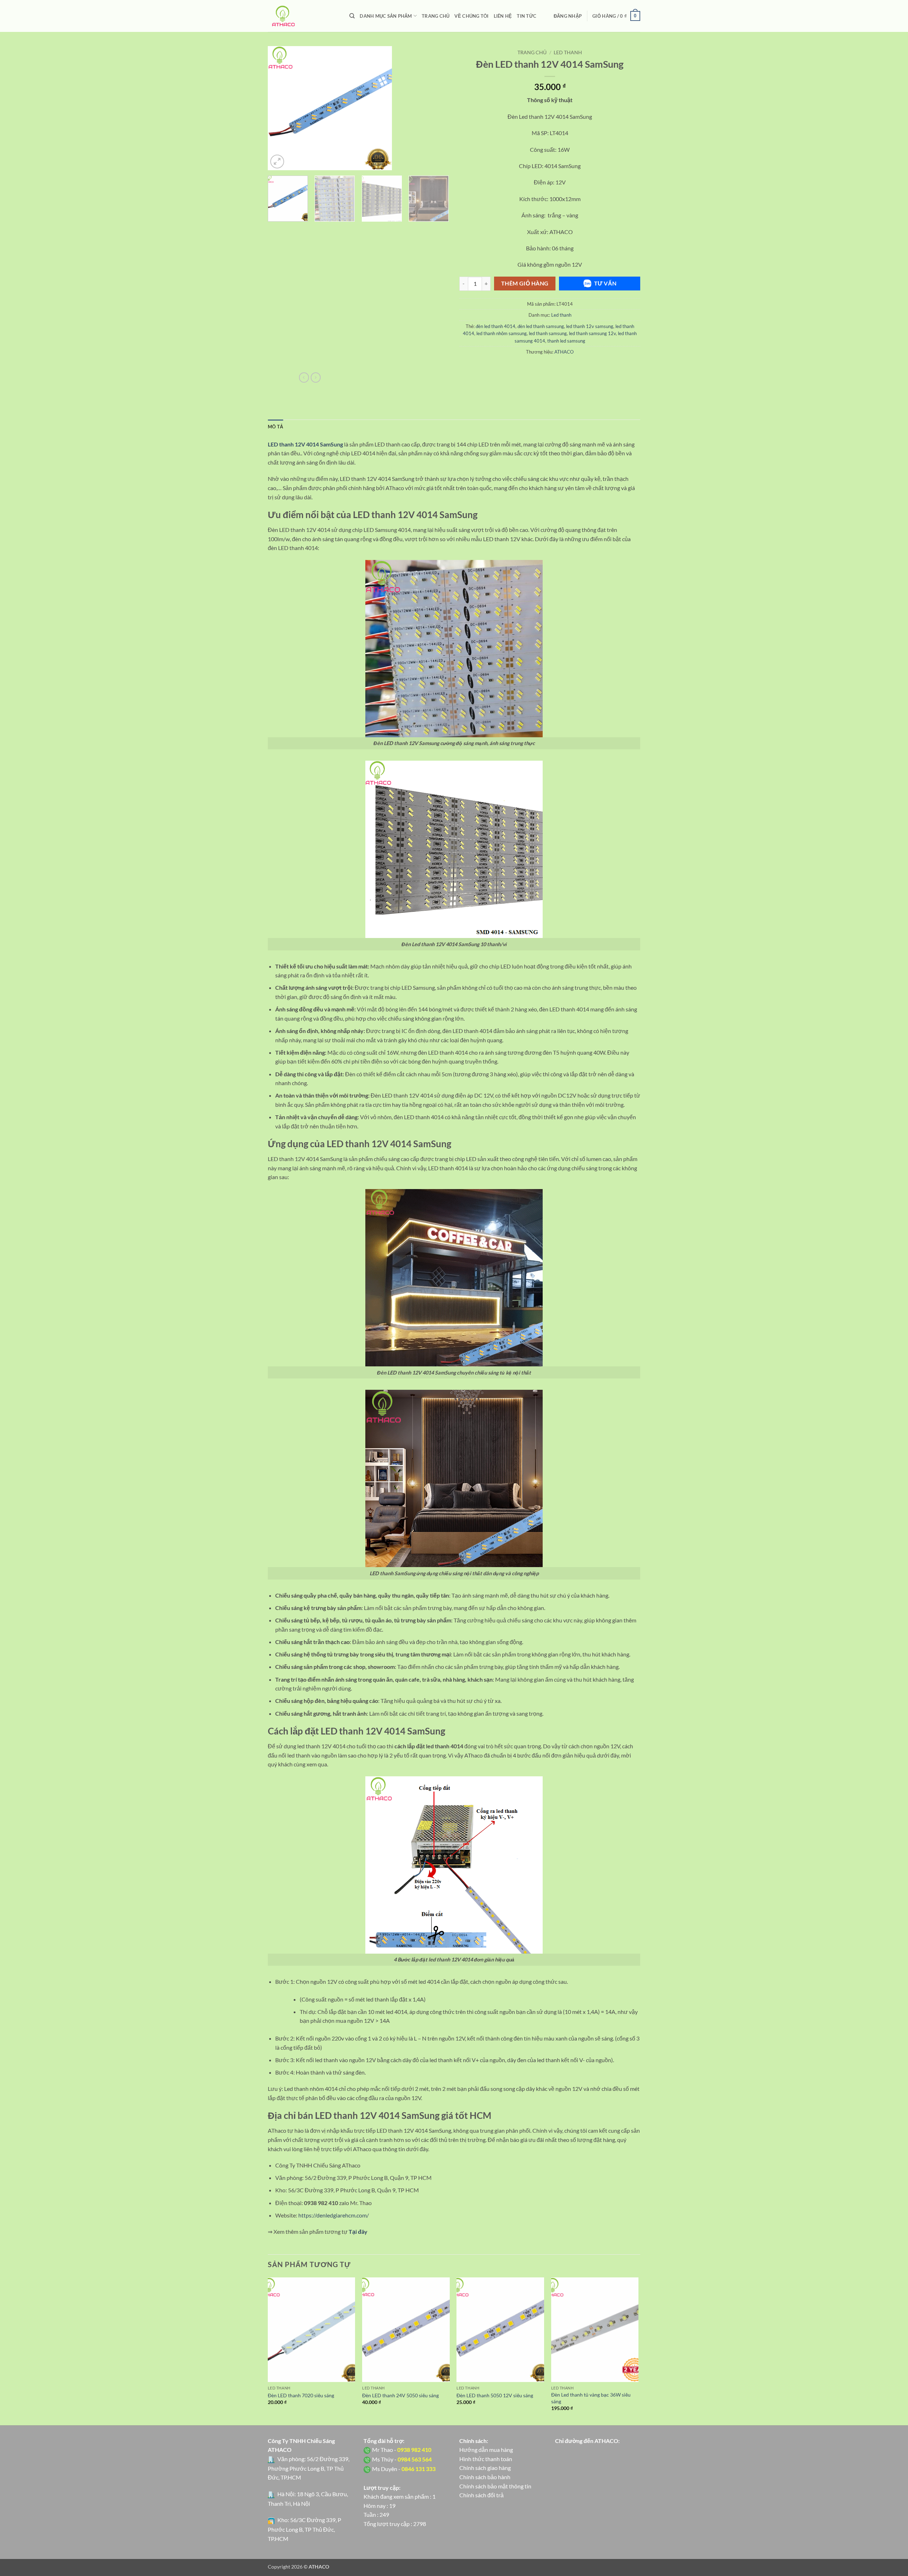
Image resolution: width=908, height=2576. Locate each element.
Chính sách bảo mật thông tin (495, 2486)
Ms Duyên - (404, 2469)
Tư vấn (605, 283)
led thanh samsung (548, 333)
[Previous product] (316, 377)
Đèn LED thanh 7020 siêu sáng (301, 2395)
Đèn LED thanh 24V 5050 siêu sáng (400, 2395)
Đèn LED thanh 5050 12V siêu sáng (495, 2395)
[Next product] (304, 377)
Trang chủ (532, 52)
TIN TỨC (527, 16)
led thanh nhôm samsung (502, 333)
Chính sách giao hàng (485, 2468)
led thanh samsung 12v (592, 333)
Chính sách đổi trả (481, 2495)
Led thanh (568, 52)
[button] (568, 16)
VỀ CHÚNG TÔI (471, 16)
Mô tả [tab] (275, 427)
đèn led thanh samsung (541, 326)
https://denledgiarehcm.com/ (334, 2215)
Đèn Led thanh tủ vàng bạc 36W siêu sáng (591, 2398)
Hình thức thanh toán (486, 2459)
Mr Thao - (402, 2450)
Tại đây (358, 2231)
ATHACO (564, 352)
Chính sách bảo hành (485, 2477)
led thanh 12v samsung (590, 326)
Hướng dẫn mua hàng (486, 2450)
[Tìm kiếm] (352, 16)
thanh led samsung (566, 341)
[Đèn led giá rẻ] (303, 16)
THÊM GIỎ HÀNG (525, 283)
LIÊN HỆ (503, 16)
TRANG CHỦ (436, 16)
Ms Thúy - (402, 2459)
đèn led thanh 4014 (495, 326)
